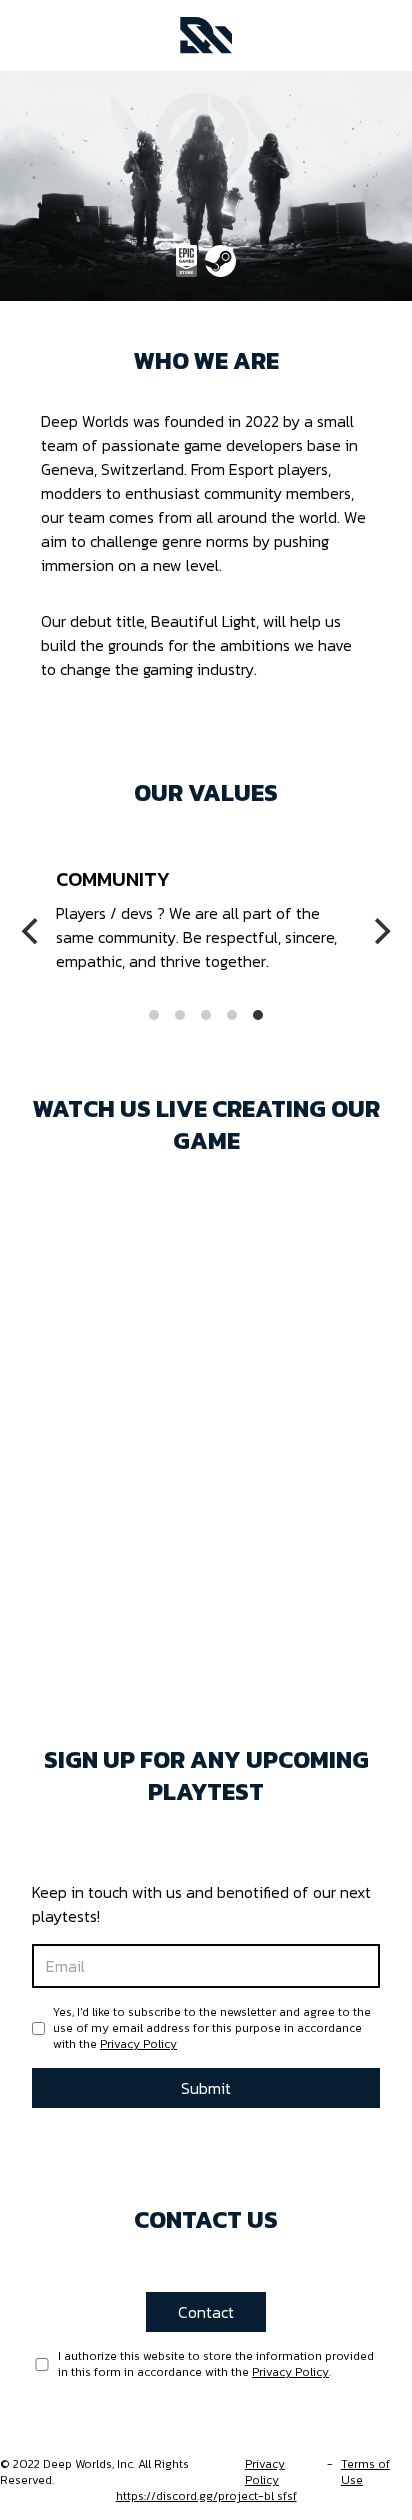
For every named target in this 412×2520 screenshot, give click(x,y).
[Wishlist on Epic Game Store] (186, 261)
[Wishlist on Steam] (221, 261)
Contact (206, 2312)
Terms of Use (365, 2472)
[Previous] (32, 931)
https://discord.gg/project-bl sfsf (206, 2496)
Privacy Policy (138, 2044)
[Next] (380, 931)
